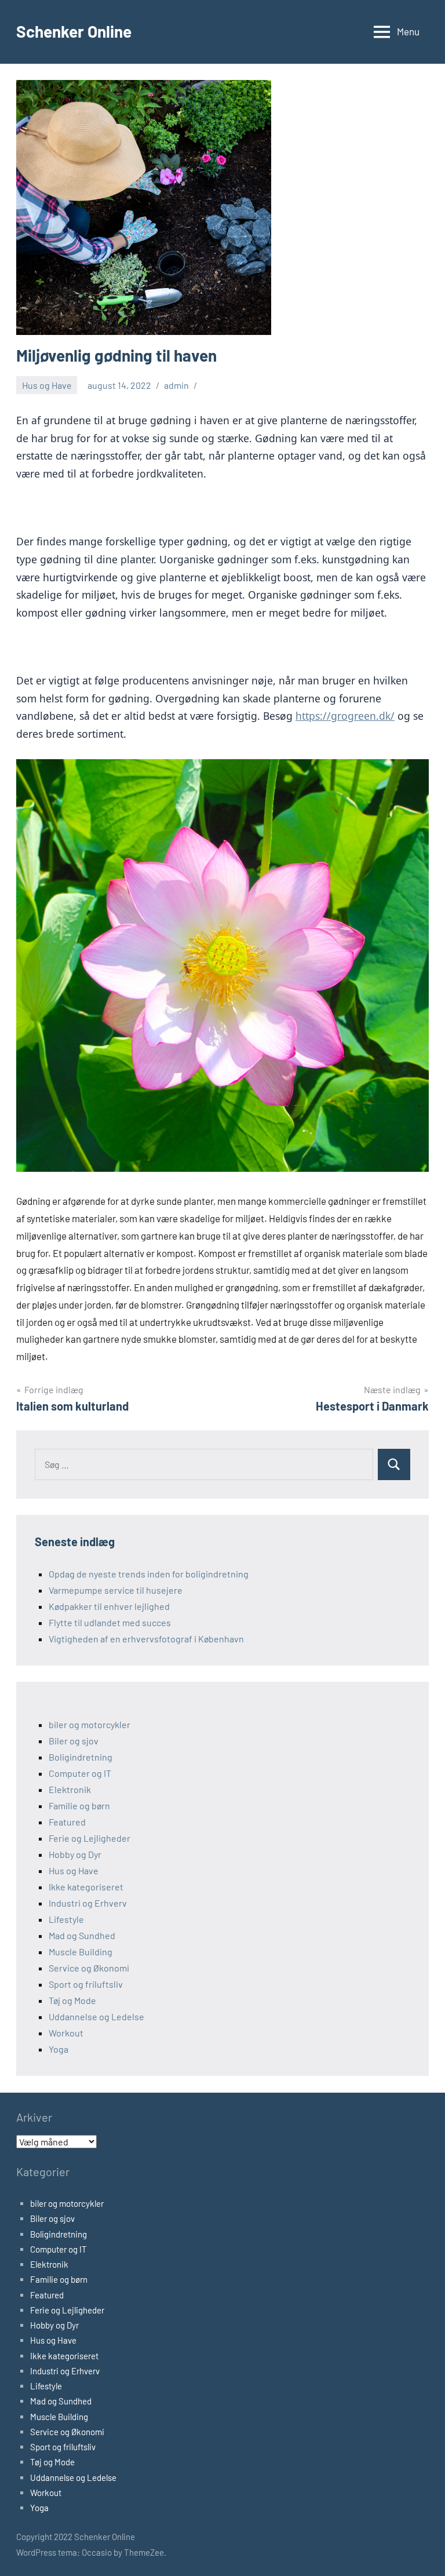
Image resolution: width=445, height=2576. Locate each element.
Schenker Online (74, 31)
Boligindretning (81, 1757)
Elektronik (70, 1789)
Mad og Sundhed (82, 1935)
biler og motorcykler (90, 1724)
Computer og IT (80, 1773)
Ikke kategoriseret (86, 1887)
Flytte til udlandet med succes (110, 1622)
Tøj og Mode (72, 2000)
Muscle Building (81, 1952)
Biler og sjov (74, 1741)
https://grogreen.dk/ (345, 716)
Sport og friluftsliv (86, 1984)
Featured (67, 1822)
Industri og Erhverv (88, 1903)
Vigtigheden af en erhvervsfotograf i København (146, 1639)
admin (176, 385)
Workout (66, 2033)
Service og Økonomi (89, 1968)
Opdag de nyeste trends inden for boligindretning (149, 1574)
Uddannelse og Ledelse (96, 2016)
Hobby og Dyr (75, 1854)
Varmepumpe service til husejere (116, 1590)
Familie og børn (79, 1806)
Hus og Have (47, 385)
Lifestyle (66, 1919)
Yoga (59, 2049)
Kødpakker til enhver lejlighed (109, 1606)
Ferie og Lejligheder (90, 1838)
